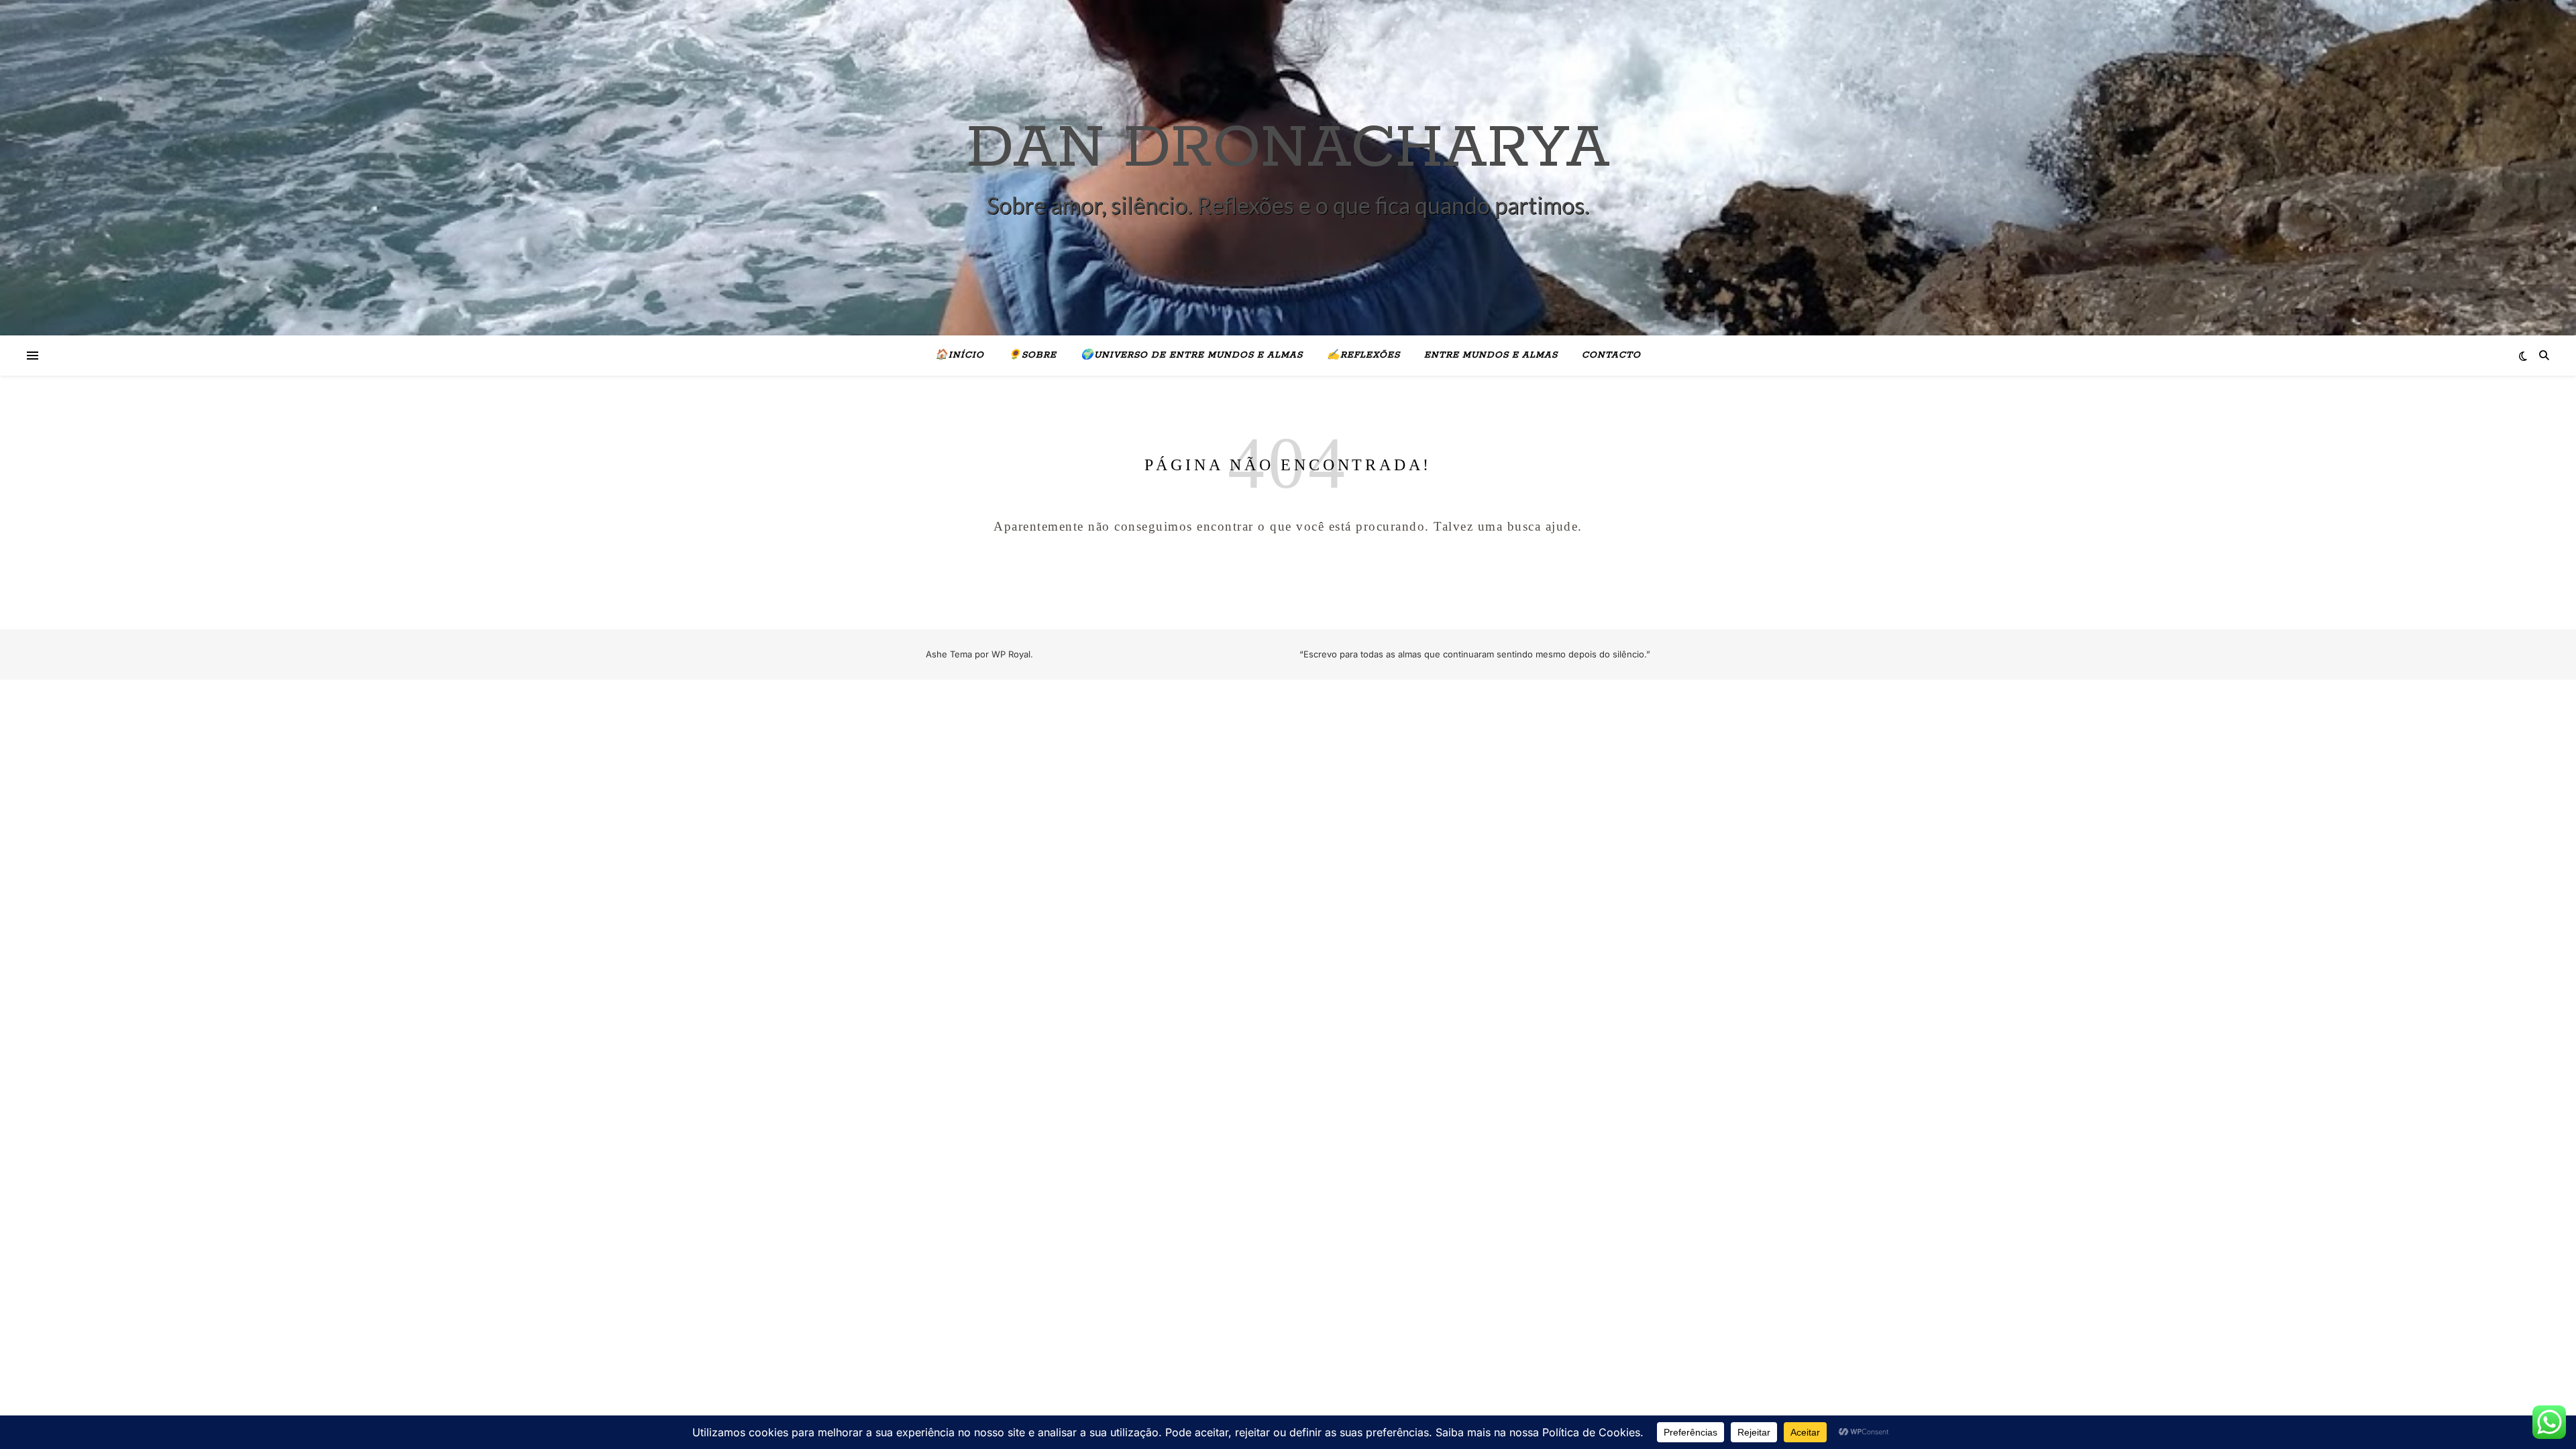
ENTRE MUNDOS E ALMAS (1491, 355)
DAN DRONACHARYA (1288, 149)
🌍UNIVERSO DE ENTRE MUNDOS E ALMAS (1192, 355)
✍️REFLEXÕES (1363, 355)
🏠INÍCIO (960, 355)
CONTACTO (1611, 355)
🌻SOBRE (1032, 355)
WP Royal (1011, 654)
